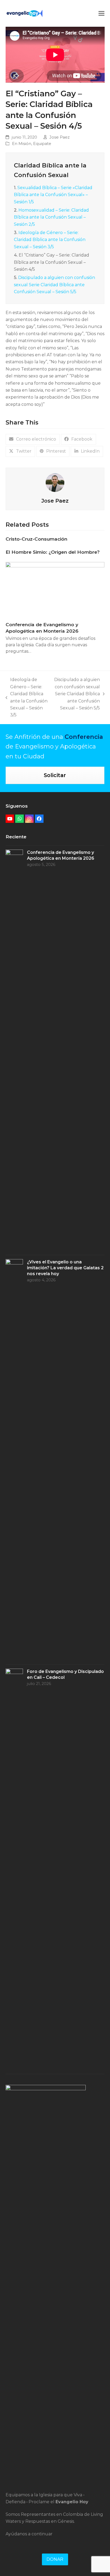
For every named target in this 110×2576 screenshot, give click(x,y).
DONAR (55, 2559)
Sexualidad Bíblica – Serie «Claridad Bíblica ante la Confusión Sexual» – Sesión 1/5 (53, 195)
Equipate (42, 144)
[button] (101, 13)
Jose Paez (60, 137)
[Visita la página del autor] (55, 482)
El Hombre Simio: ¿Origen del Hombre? (53, 552)
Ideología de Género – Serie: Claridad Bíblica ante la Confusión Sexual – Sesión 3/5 (50, 240)
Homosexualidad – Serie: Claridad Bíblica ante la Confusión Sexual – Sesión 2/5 (51, 217)
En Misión (22, 144)
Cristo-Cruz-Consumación (36, 539)
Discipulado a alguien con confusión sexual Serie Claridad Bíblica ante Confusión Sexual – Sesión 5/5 (54, 285)
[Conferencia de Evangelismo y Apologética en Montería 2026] (55, 589)
